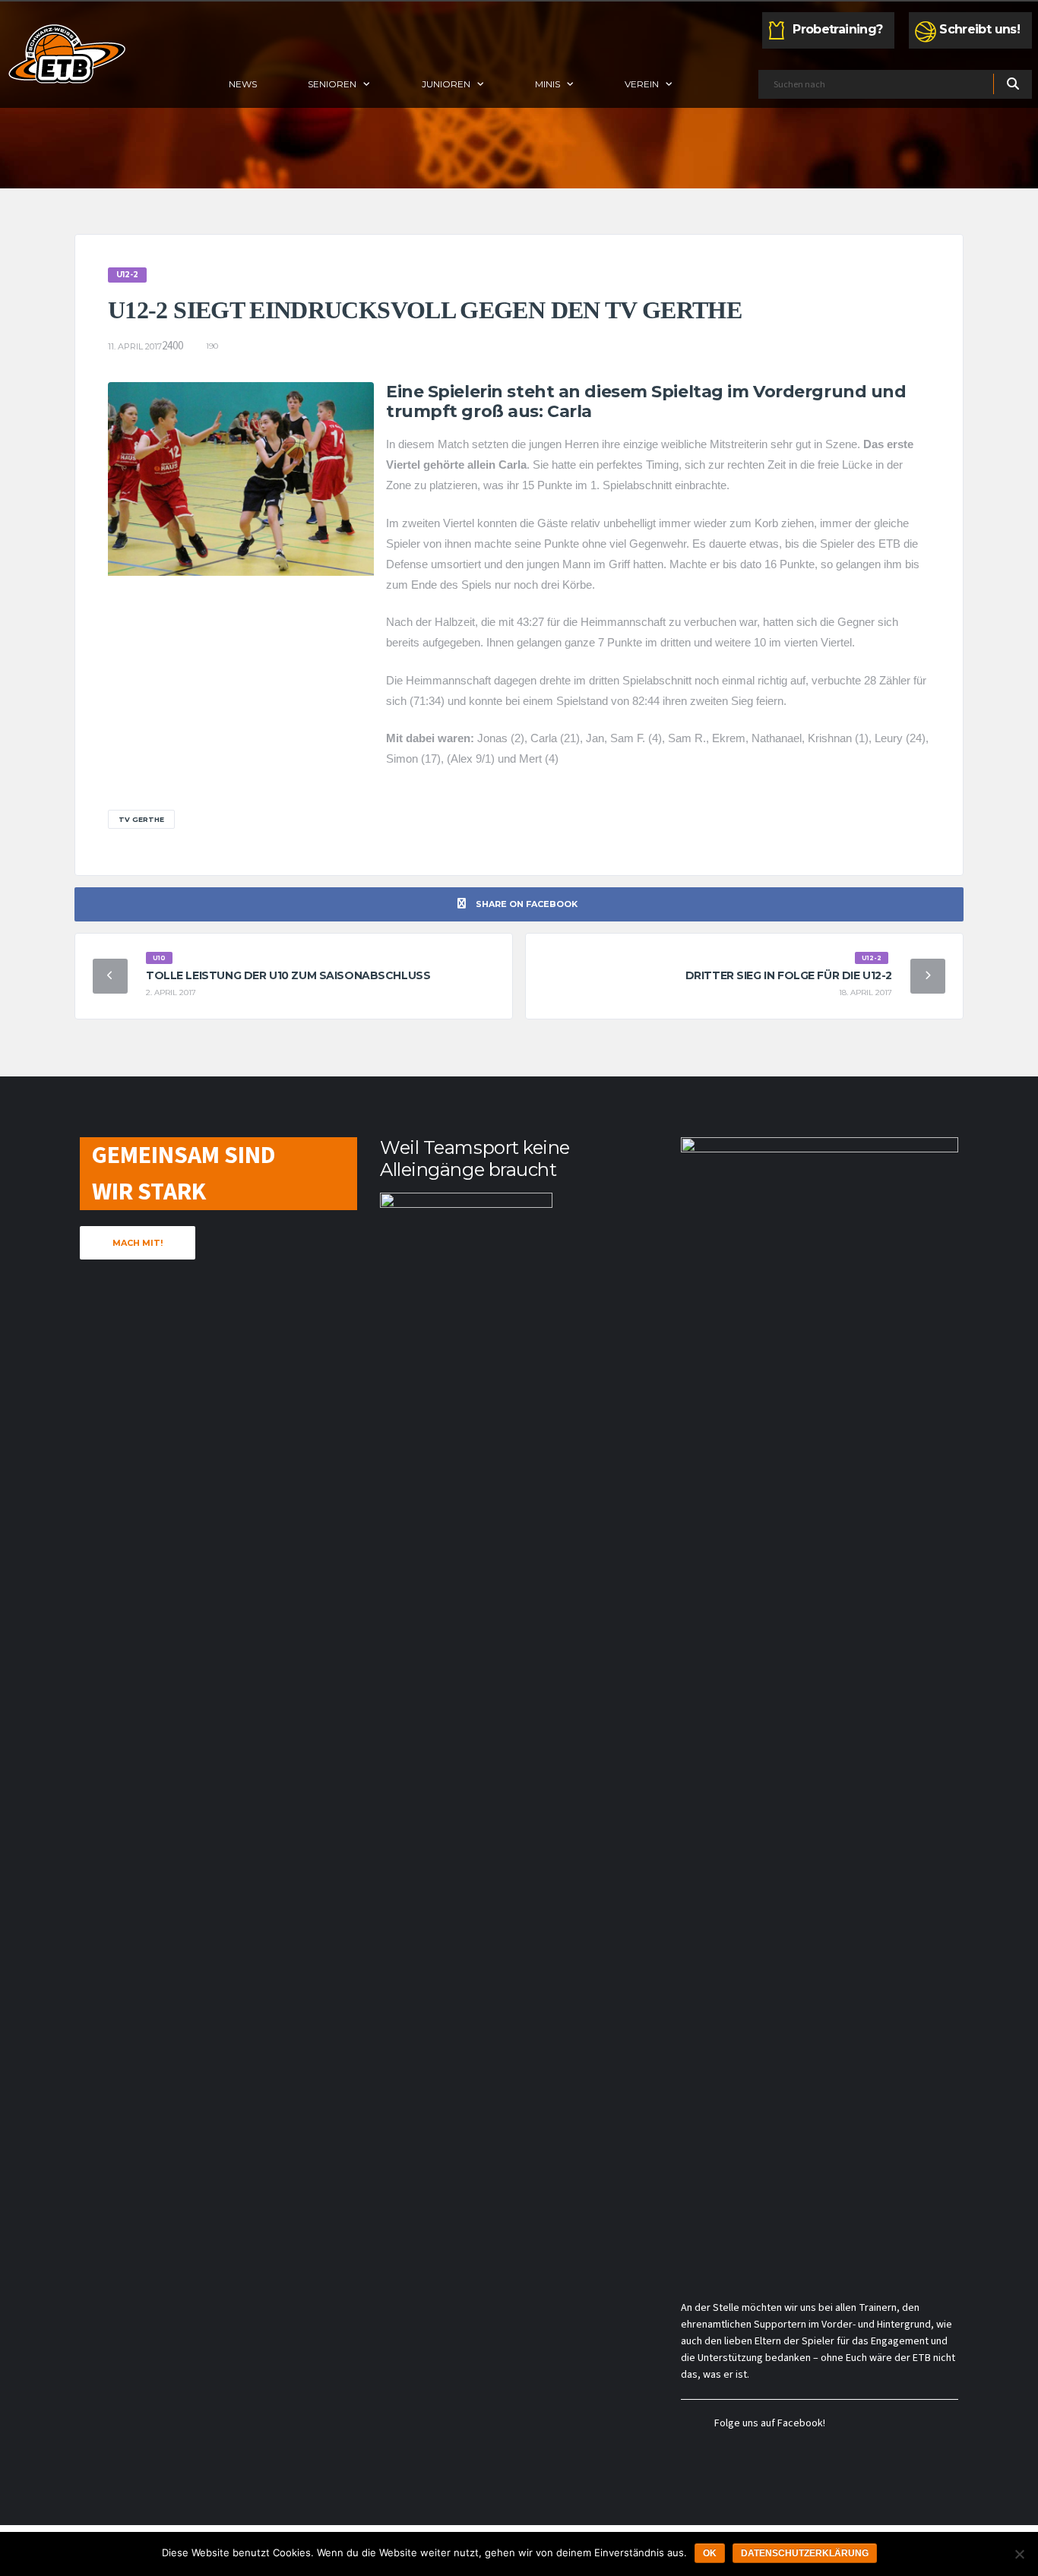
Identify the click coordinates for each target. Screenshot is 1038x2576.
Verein (642, 84)
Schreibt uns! (979, 29)
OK (710, 2553)
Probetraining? (837, 29)
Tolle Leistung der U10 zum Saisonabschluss (288, 975)
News (243, 84)
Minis (547, 84)
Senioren (332, 84)
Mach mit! (138, 1243)
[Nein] (1019, 2554)
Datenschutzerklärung (805, 2553)
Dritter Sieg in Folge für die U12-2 (789, 975)
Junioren (446, 84)
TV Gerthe (141, 819)
